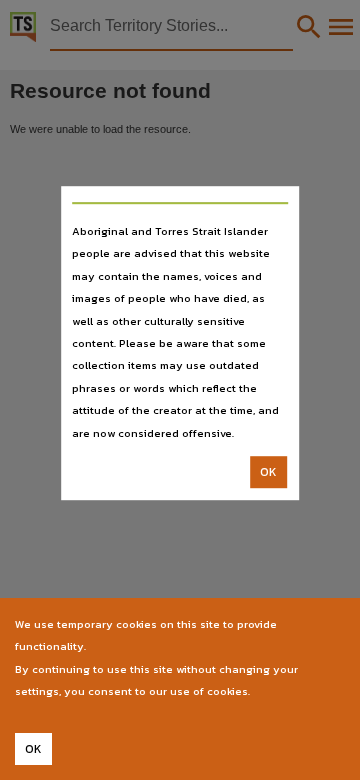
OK (268, 472)
